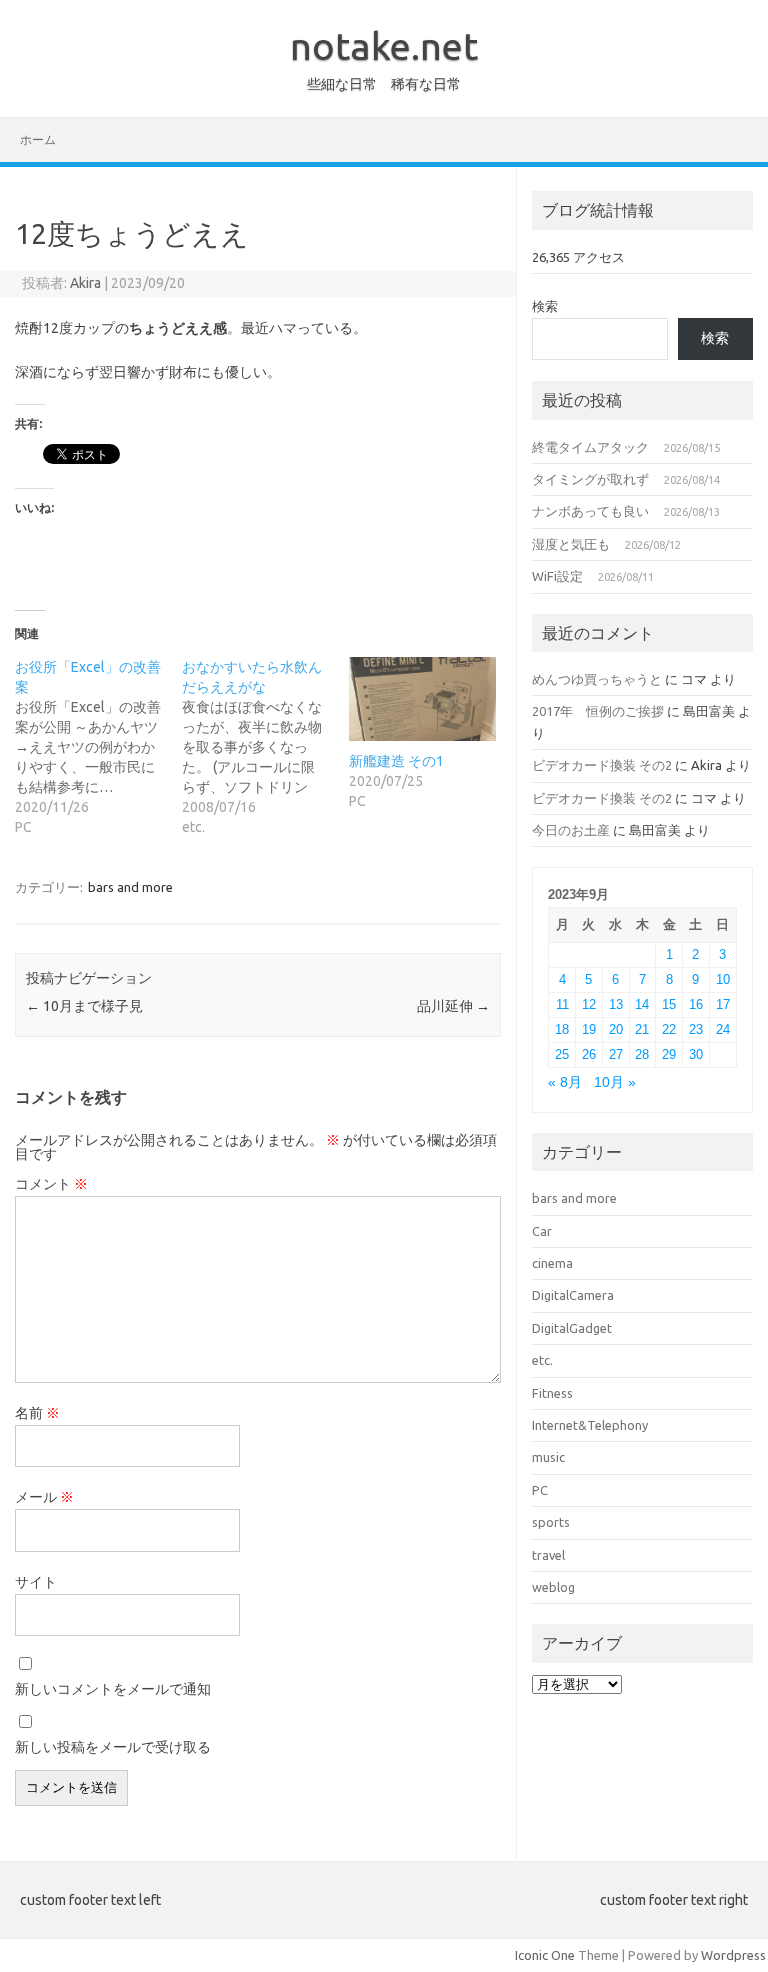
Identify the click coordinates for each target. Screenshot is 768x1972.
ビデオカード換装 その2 (602, 765)
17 (723, 1004)
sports (551, 1522)
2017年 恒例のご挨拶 (598, 711)
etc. (542, 1360)
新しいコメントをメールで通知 (113, 1689)
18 (562, 1029)
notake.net (384, 46)
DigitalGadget (572, 1328)
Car (542, 1231)
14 (642, 1004)
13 (616, 1004)
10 (723, 979)
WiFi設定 (557, 576)
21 (642, 1029)
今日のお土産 (571, 830)
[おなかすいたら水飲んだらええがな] (265, 747)
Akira (85, 283)
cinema (552, 1263)
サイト (36, 1582)
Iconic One (545, 1955)
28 (642, 1054)
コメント (51, 1184)
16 (696, 1004)
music (548, 1457)
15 (669, 1004)
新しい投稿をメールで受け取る (113, 1747)
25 (562, 1054)
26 (589, 1054)
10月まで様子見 (84, 1006)
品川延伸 (453, 1006)
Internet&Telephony (590, 1425)
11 (562, 1004)
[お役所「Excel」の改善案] (98, 747)
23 (696, 1029)
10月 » (615, 1082)
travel (548, 1555)
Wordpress (733, 1955)
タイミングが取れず (590, 479)
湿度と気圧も (571, 544)
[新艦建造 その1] (422, 699)
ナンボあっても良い (590, 511)
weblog (553, 1587)
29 (669, 1054)
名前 (37, 1413)
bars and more (130, 887)
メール (44, 1497)
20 (616, 1029)
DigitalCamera (573, 1295)
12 (589, 1004)
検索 (545, 306)
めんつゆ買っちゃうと (597, 679)
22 (669, 1029)
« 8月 (565, 1082)
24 (723, 1029)
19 (589, 1029)
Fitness (552, 1393)
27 (616, 1054)
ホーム (38, 139)
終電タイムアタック (590, 447)
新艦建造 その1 (396, 761)
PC (540, 1490)
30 (696, 1054)
